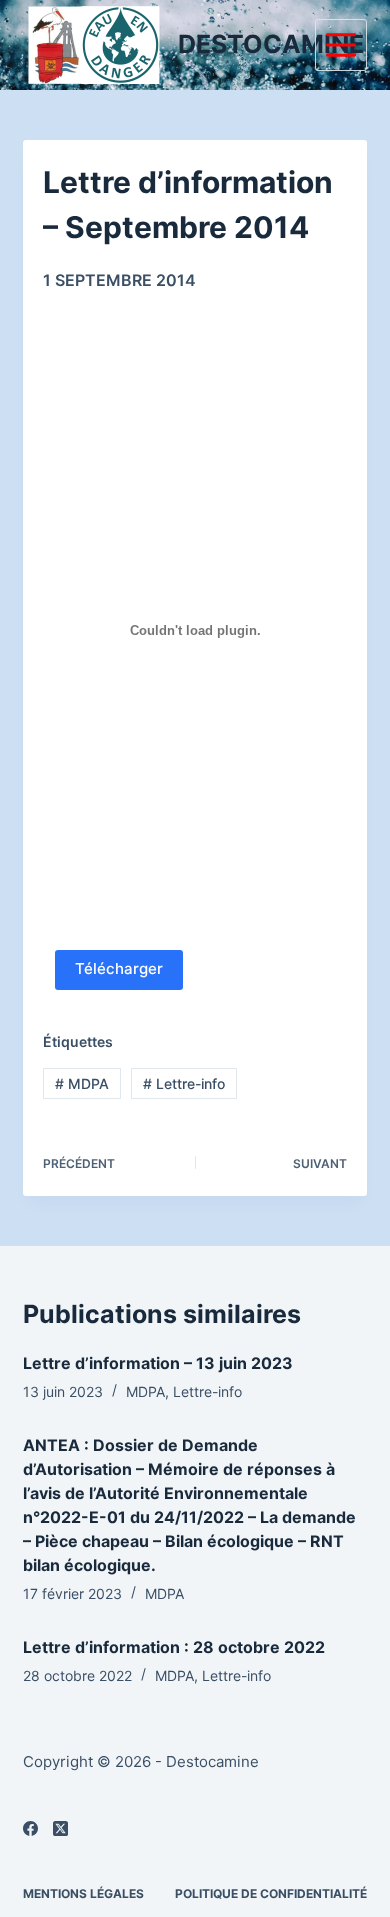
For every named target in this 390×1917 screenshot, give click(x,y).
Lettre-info (184, 1083)
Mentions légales (83, 1893)
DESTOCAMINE (271, 44)
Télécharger (119, 968)
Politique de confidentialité (271, 1893)
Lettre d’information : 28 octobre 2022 (174, 1647)
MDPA (82, 1083)
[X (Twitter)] (60, 1828)
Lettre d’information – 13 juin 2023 (158, 1363)
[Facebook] (30, 1828)
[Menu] (341, 45)
